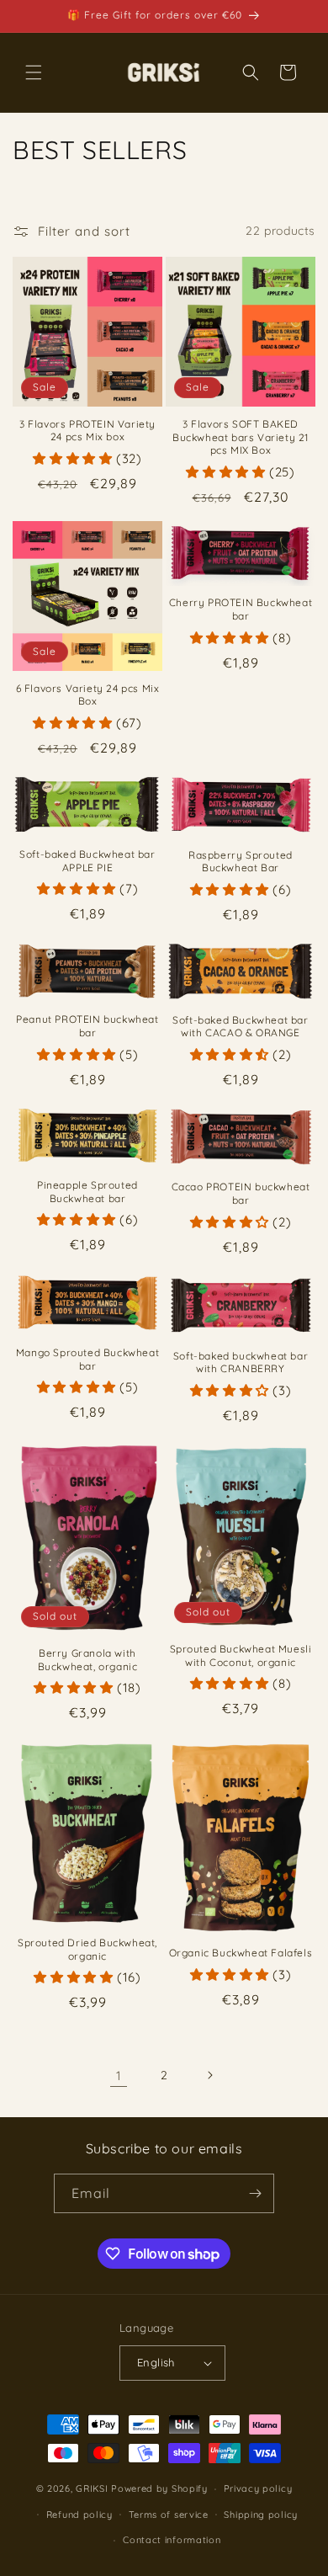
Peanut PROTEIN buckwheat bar (87, 1026)
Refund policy (79, 2515)
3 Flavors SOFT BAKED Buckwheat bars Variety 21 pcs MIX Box (241, 437)
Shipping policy (261, 2515)
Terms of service (169, 2515)
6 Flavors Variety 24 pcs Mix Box (88, 695)
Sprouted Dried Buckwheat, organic (87, 1949)
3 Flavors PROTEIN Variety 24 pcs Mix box (87, 431)
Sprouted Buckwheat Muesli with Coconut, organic (241, 1655)
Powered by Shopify (159, 2488)
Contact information (172, 2540)
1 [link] (119, 2076)
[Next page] (209, 2075)
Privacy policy (258, 2488)
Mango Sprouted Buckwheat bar (87, 1359)
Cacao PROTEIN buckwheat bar (241, 1193)
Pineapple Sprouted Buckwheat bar (87, 1192)
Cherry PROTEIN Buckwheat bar (241, 609)
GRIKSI (92, 2488)
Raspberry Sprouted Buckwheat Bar (241, 862)
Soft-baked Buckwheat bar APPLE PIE (87, 861)
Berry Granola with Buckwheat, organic (88, 1660)
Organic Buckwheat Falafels (241, 1953)
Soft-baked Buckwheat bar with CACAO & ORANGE (240, 1027)
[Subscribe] (255, 2193)
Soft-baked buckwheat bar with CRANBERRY (241, 1363)
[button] (34, 72)
